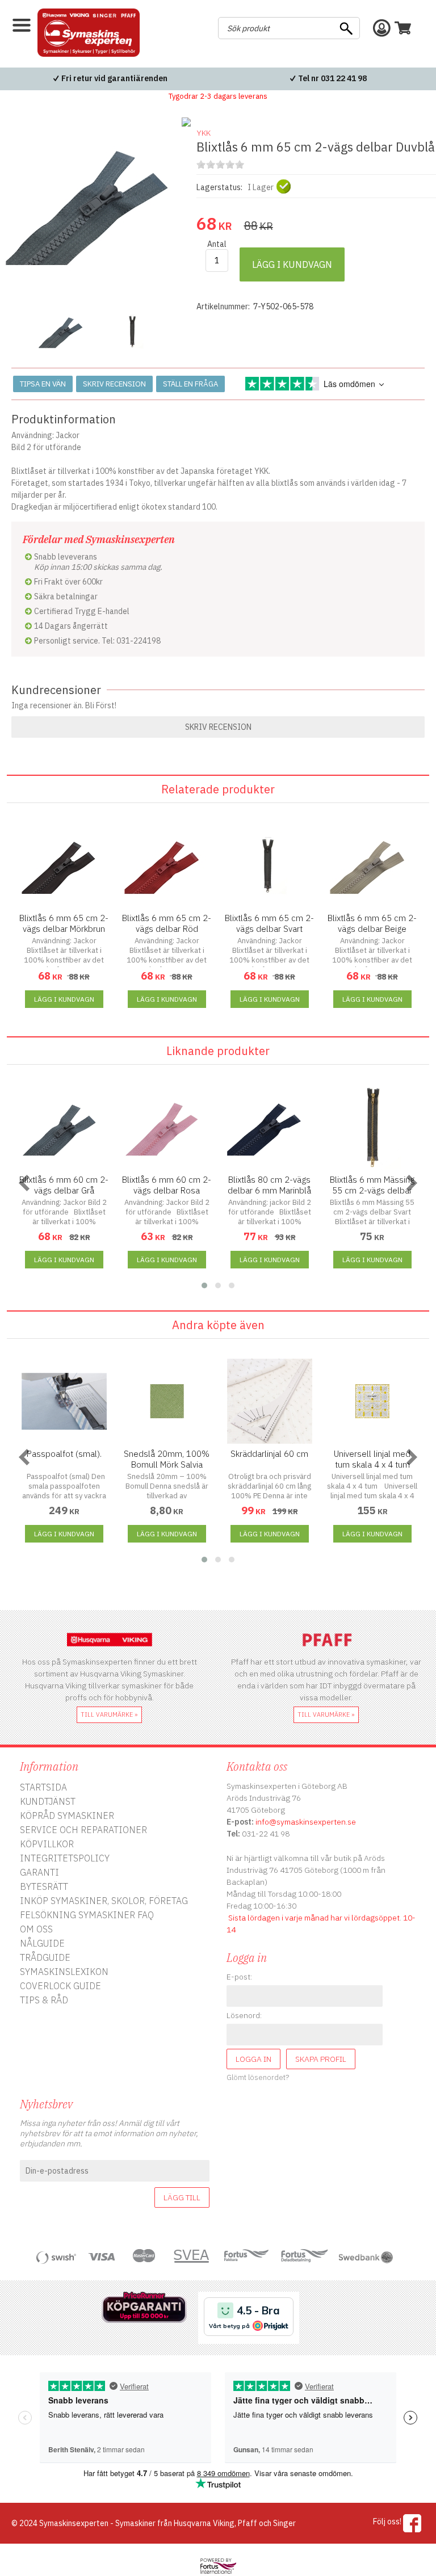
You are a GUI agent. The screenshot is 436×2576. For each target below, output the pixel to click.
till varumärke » (109, 1714)
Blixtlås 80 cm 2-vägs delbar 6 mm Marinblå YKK (269, 1190)
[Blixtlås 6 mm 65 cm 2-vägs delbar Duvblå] (98, 293)
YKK (204, 133)
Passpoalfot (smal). (64, 1454)
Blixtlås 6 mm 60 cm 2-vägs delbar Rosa (167, 1185)
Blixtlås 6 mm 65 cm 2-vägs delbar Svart (269, 923)
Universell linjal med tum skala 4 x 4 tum (372, 1459)
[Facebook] (412, 2523)
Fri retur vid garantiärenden (114, 78)
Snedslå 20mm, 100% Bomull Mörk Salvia (167, 1459)
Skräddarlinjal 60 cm (269, 1454)
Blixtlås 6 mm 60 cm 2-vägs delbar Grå (64, 1185)
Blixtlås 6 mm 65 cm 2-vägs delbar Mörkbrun (64, 923)
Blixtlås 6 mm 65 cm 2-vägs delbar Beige (372, 923)
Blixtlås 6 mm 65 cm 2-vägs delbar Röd (167, 923)
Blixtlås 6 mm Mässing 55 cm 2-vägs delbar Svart (372, 1190)
